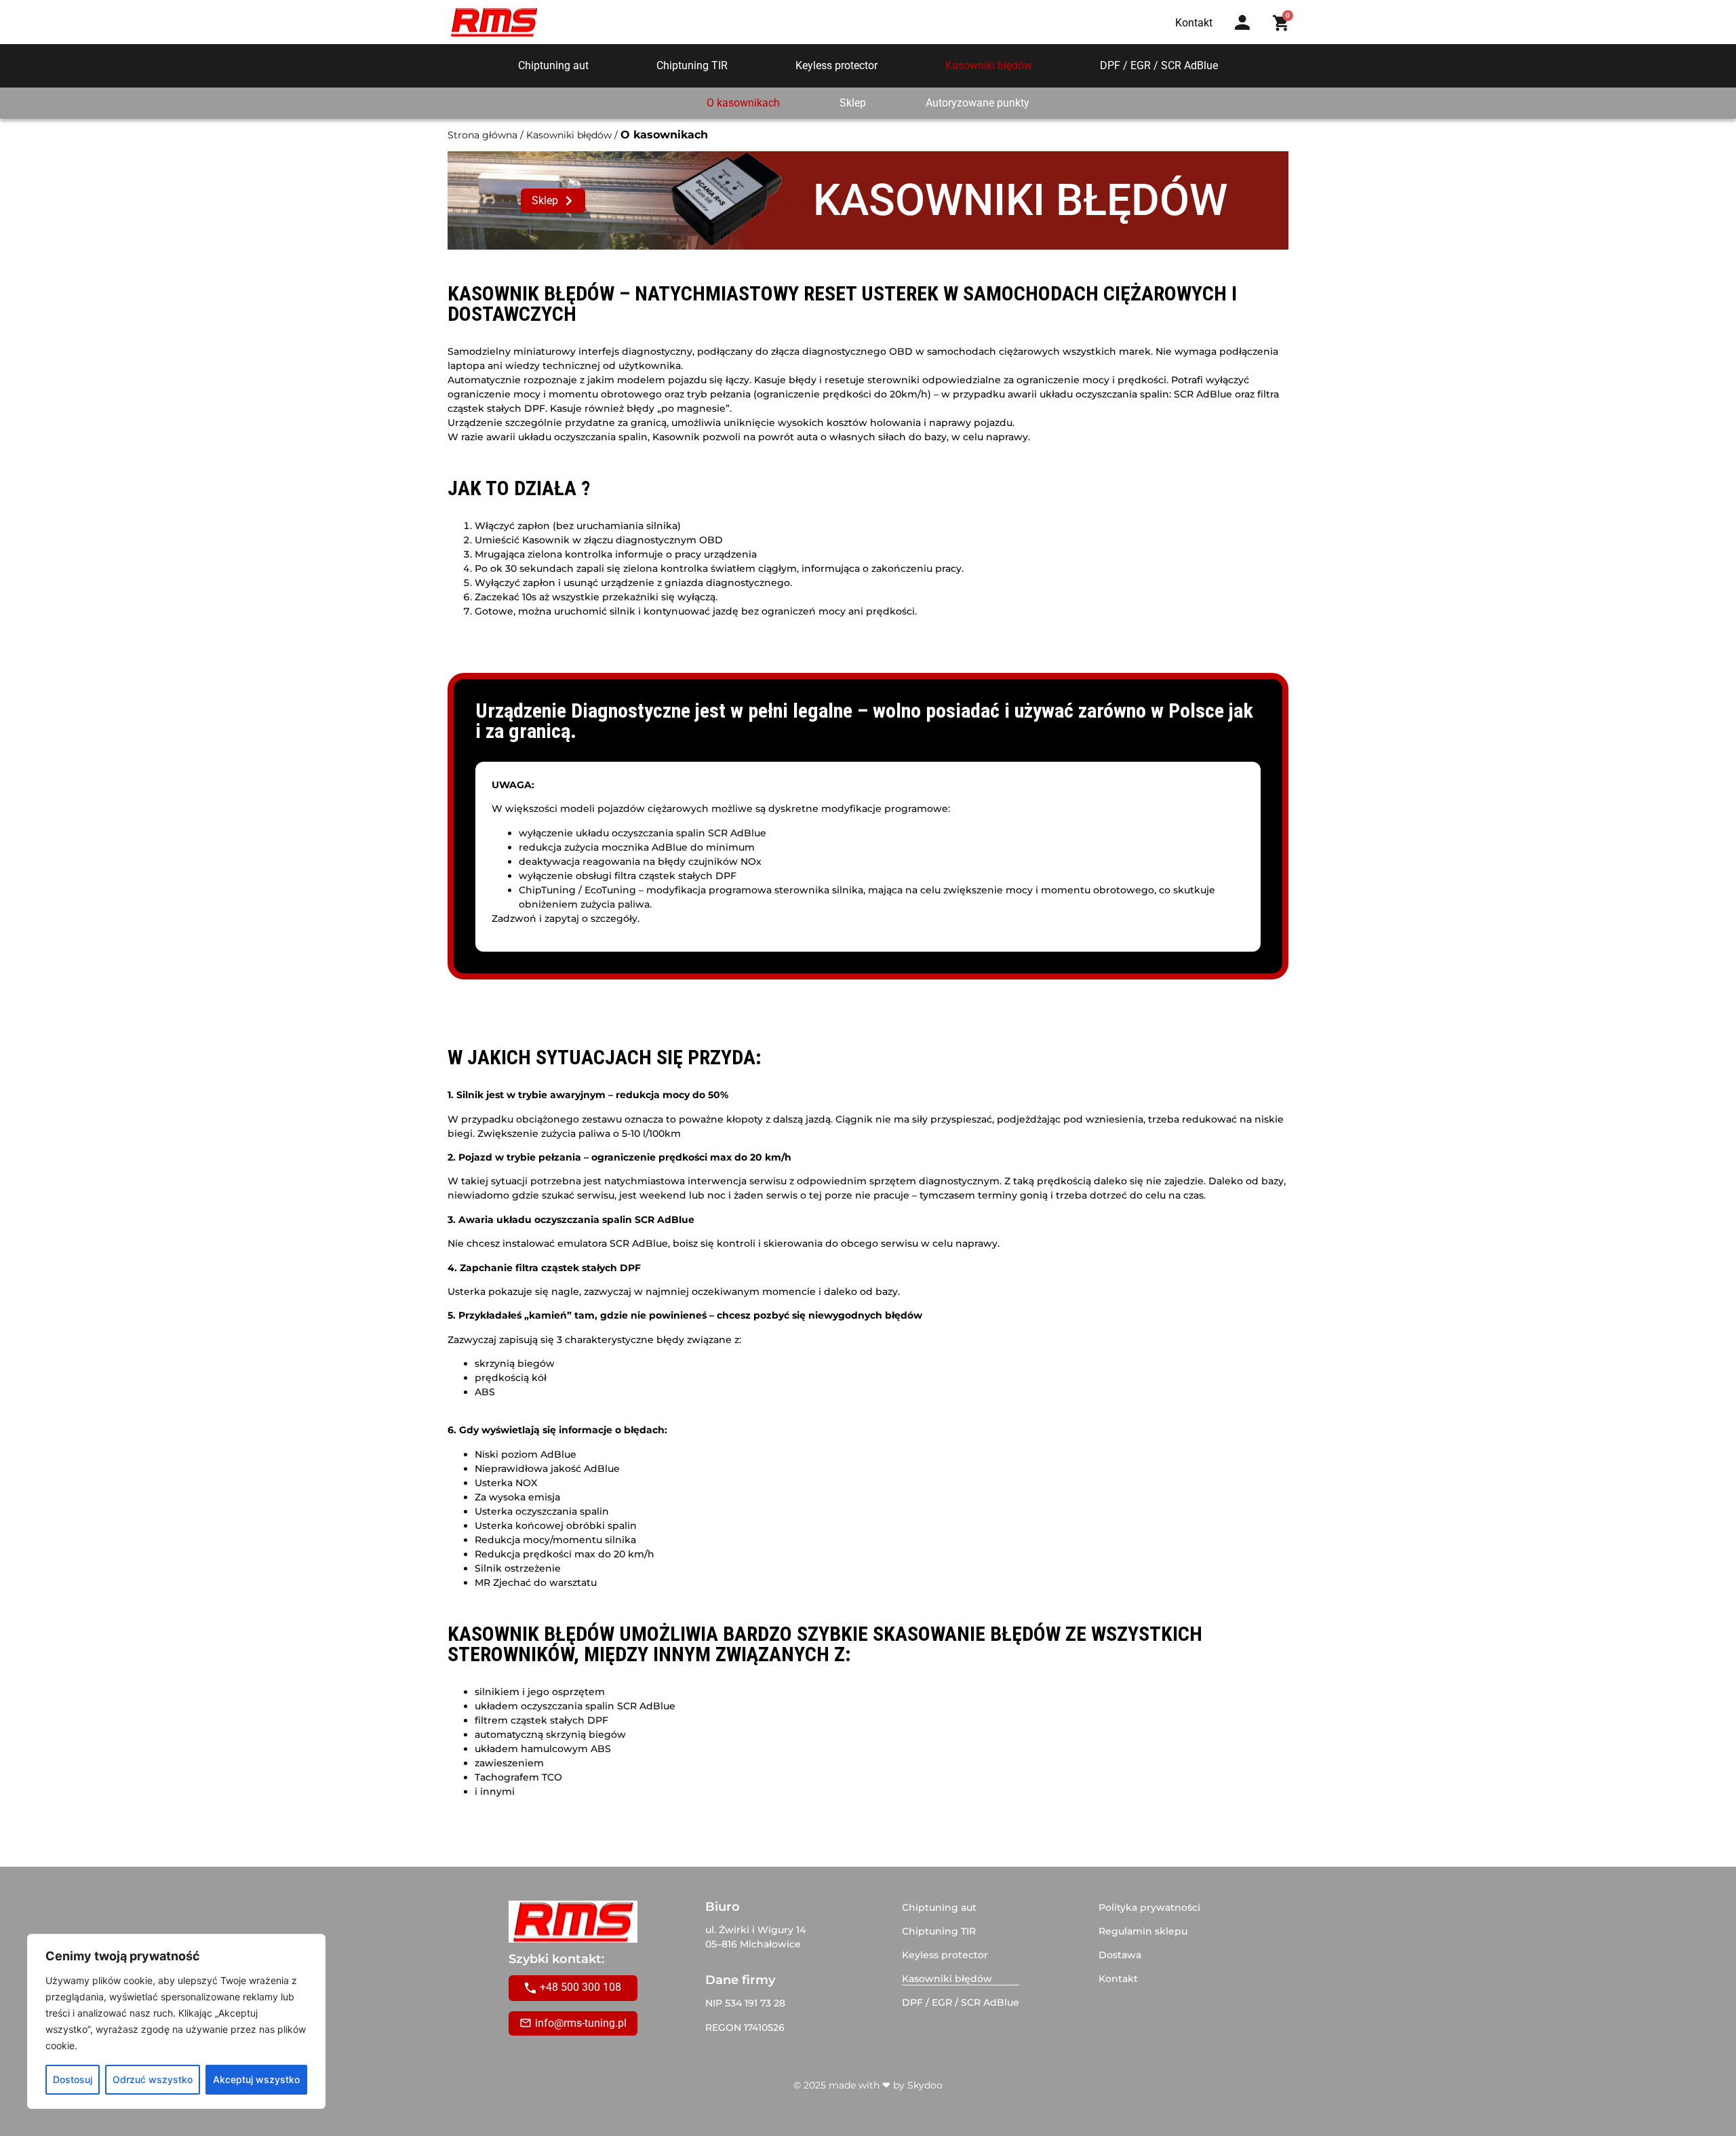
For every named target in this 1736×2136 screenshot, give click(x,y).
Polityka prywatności (1149, 1907)
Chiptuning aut (553, 65)
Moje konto (1247, 36)
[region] (176, 2021)
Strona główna (482, 135)
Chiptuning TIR (692, 65)
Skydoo (925, 2085)
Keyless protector (836, 65)
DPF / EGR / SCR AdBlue (1159, 65)
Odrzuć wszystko (153, 2079)
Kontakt (1118, 1979)
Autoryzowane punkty (978, 103)
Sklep (853, 103)
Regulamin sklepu (1143, 1931)
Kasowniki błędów (989, 65)
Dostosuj (73, 2079)
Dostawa (1120, 1955)
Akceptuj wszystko (256, 2079)
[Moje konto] (1242, 22)
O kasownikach (743, 103)
